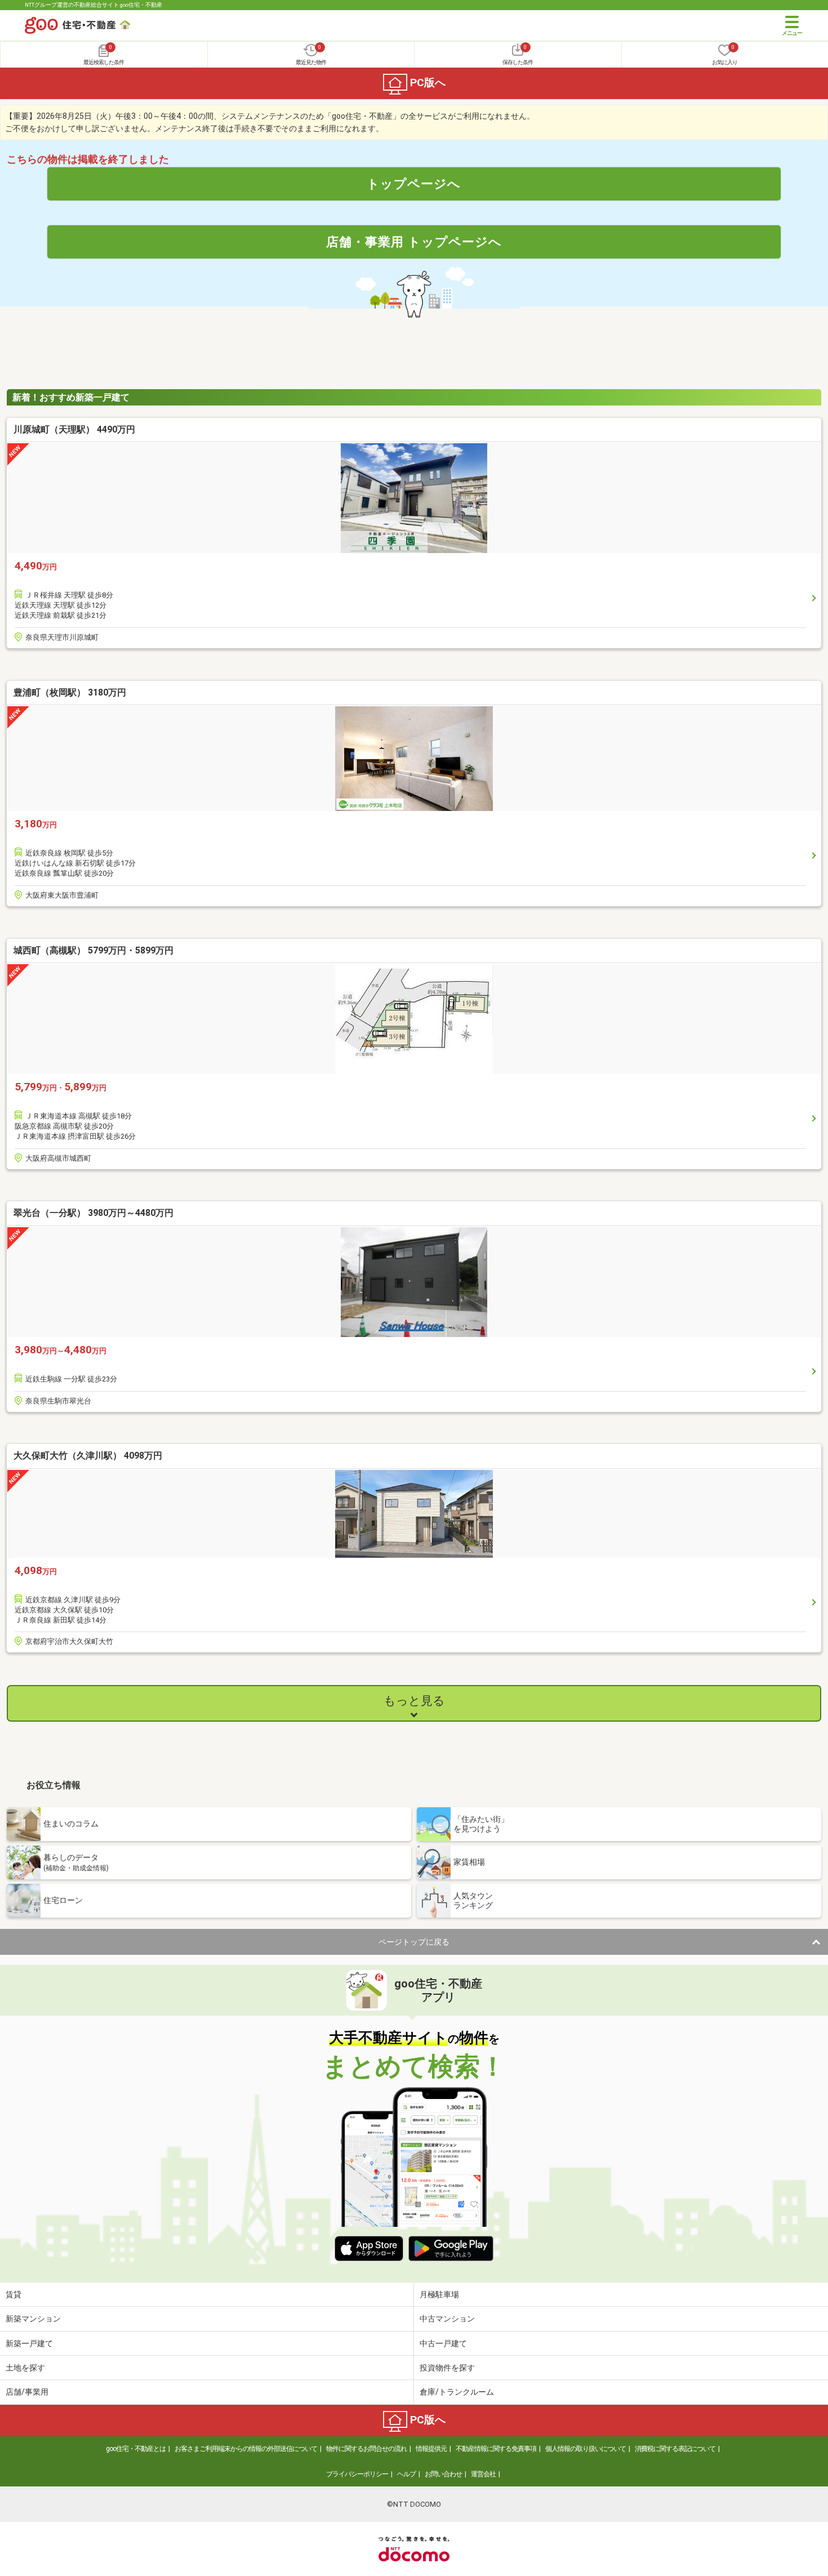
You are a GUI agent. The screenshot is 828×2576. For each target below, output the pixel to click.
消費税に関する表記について (675, 2449)
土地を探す (25, 2368)
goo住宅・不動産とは (136, 2449)
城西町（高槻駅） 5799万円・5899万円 (94, 950)
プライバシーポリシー (357, 2474)
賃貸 (14, 2294)
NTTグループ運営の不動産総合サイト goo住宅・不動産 (94, 5)
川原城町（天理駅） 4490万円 (74, 429)
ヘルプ (406, 2474)
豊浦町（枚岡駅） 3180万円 (70, 692)
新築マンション (33, 2319)
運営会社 (483, 2474)
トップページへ (414, 184)
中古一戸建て (443, 2343)
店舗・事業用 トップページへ (414, 242)
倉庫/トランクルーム (457, 2392)
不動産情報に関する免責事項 (496, 2449)
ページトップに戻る (414, 1942)
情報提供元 (431, 2449)
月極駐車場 (439, 2294)
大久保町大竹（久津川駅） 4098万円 (88, 1456)
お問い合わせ (443, 2474)
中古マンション (447, 2319)
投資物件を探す (447, 2368)
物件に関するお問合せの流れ (366, 2449)
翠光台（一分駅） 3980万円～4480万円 (94, 1213)
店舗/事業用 (27, 2392)
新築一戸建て (29, 2343)
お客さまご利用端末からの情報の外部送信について (246, 2449)
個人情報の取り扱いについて (586, 2449)
